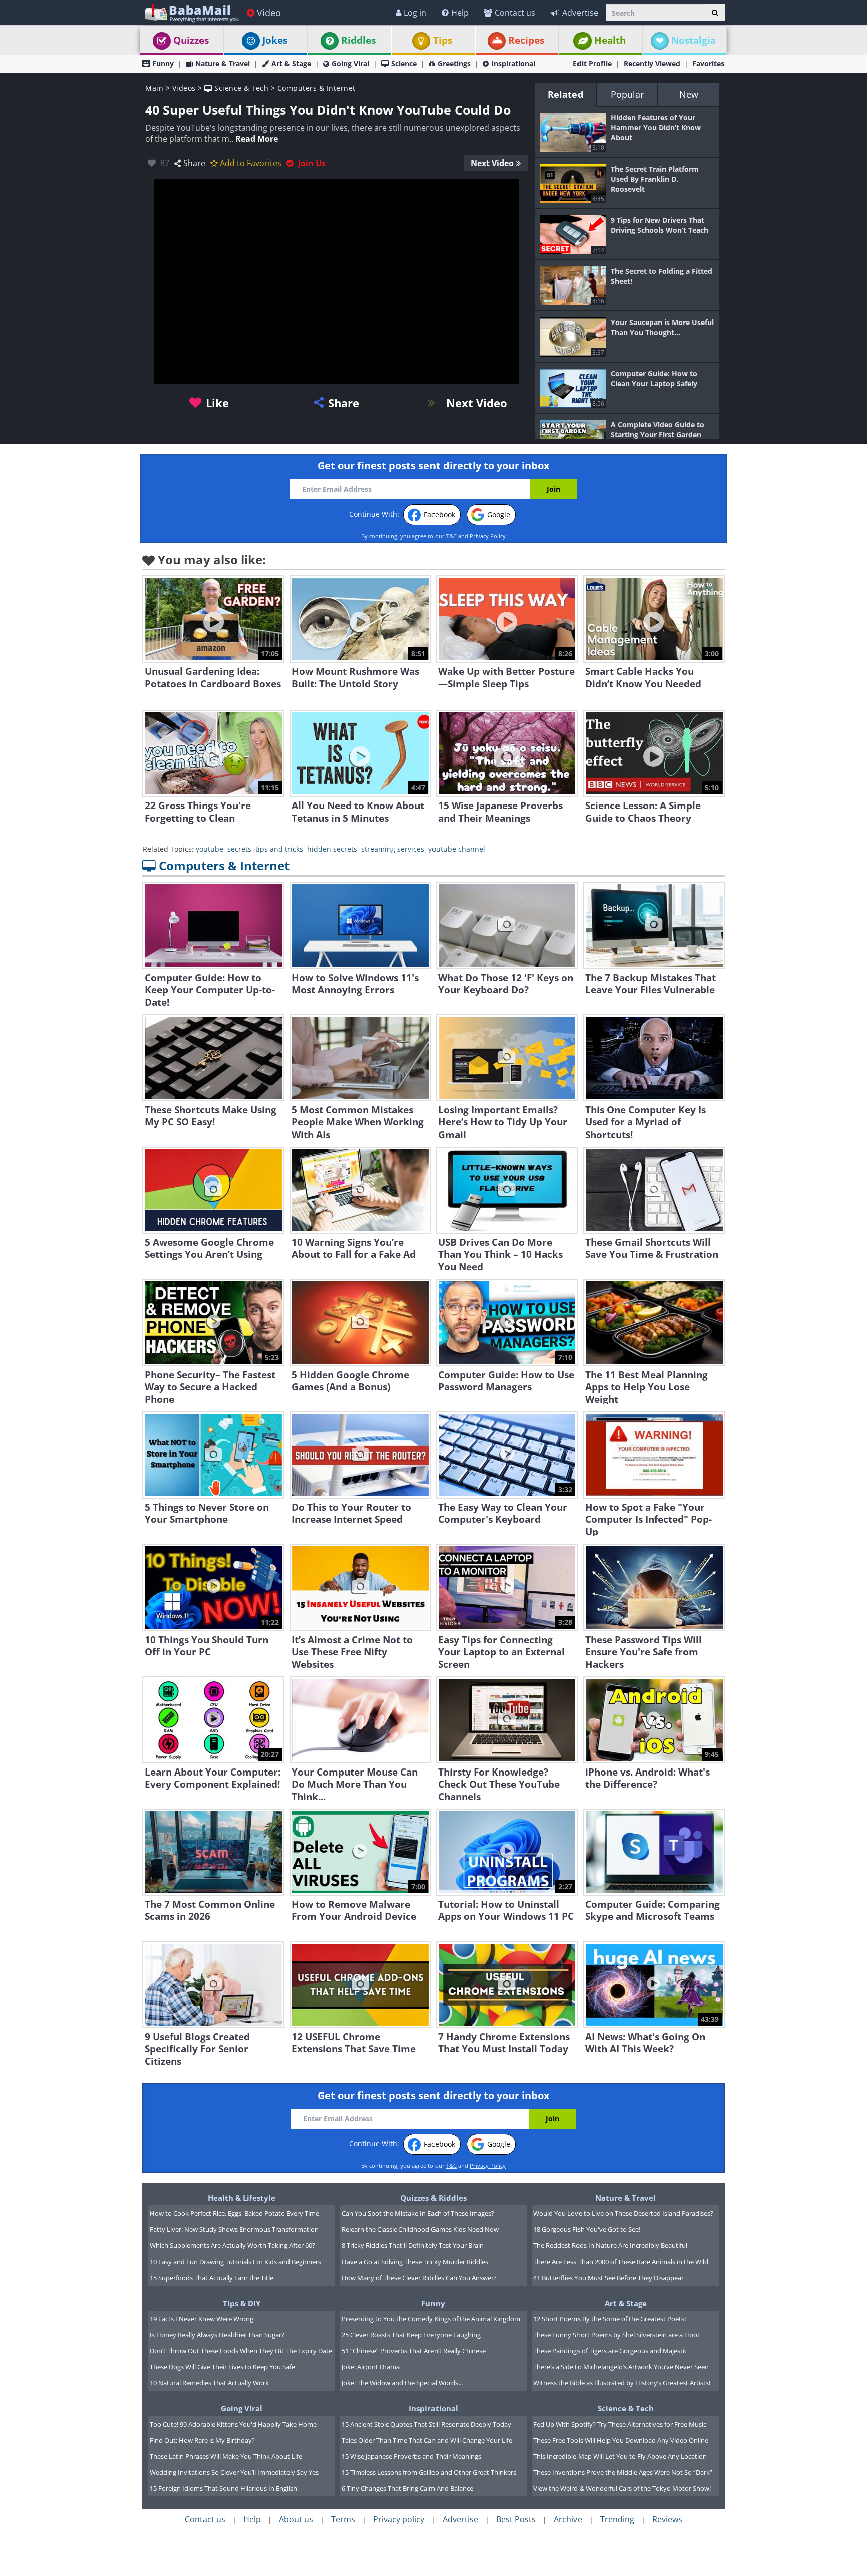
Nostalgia (694, 40)
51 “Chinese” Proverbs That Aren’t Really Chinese (414, 2351)
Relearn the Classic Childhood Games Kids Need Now (420, 2229)
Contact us (515, 13)
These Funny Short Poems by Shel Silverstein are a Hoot (617, 2335)
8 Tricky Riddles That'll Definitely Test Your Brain (413, 2245)
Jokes (275, 40)
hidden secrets (332, 849)
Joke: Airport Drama (371, 2367)
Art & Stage (291, 63)
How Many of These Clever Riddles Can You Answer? (419, 2278)
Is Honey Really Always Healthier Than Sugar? (217, 2335)
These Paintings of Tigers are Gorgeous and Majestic (610, 2351)
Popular (627, 94)
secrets (239, 849)
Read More (257, 139)
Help (460, 13)
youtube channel (457, 849)
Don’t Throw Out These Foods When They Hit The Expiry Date (241, 2351)
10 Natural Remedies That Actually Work (209, 2383)
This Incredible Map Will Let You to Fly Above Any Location (620, 2456)
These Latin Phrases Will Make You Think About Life (226, 2456)
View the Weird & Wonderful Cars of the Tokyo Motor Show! (622, 2488)
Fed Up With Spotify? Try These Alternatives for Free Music (620, 2424)
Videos (184, 88)
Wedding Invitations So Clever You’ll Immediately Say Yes (234, 2472)
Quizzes (191, 40)
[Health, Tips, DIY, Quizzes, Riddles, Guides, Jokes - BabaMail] (191, 12)
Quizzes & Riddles (434, 2198)
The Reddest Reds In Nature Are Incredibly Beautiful (610, 2245)
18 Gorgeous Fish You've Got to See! (587, 2229)
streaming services (393, 849)
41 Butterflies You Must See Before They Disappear (609, 2278)
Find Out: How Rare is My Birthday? (202, 2440)
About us (296, 2519)
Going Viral (350, 63)
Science (404, 63)
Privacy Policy (488, 536)
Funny (163, 63)
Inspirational (513, 63)
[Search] (715, 13)
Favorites (708, 63)
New (689, 94)
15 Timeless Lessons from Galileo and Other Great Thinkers (429, 2472)
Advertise (580, 13)
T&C (451, 536)
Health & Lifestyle (242, 2198)
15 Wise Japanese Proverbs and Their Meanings (411, 2456)
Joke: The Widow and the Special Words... (402, 2383)
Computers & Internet (317, 88)
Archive (568, 2519)
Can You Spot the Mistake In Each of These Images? (418, 2213)
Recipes (526, 40)
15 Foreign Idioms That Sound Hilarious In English (223, 2488)
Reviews (667, 2519)
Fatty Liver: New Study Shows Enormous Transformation (234, 2229)
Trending (617, 2519)
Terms (343, 2519)
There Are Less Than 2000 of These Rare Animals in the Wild (621, 2262)
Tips (443, 40)
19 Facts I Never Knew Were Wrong (201, 2319)
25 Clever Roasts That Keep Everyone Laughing (411, 2335)
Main (154, 88)
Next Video (492, 163)
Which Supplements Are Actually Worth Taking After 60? (232, 2245)
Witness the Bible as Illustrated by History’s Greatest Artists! (622, 2383)
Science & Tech (240, 88)
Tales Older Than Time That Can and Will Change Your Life (427, 2440)
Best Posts (516, 2519)
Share (194, 163)
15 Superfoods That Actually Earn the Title (211, 2278)
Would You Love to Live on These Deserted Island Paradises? (623, 2213)
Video (269, 13)
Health (610, 40)
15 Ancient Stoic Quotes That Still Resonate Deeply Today (426, 2424)
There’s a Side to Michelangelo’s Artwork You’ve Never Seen (621, 2367)
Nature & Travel (223, 63)
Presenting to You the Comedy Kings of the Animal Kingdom (431, 2319)
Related (565, 94)
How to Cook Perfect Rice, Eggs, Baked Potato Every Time (234, 2213)
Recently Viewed (652, 63)
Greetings (454, 63)
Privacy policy (399, 2519)
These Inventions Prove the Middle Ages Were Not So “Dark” (623, 2472)
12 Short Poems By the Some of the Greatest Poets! (610, 2319)
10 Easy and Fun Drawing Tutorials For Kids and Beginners (235, 2262)
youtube (209, 849)
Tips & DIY (242, 2303)
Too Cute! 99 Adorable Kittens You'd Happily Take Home (233, 2424)
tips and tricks (279, 849)
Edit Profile (592, 63)
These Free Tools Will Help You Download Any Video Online (621, 2440)
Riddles (358, 40)
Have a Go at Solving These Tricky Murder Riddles (415, 2262)
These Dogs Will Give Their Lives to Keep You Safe (222, 2367)
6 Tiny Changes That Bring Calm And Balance (407, 2488)
